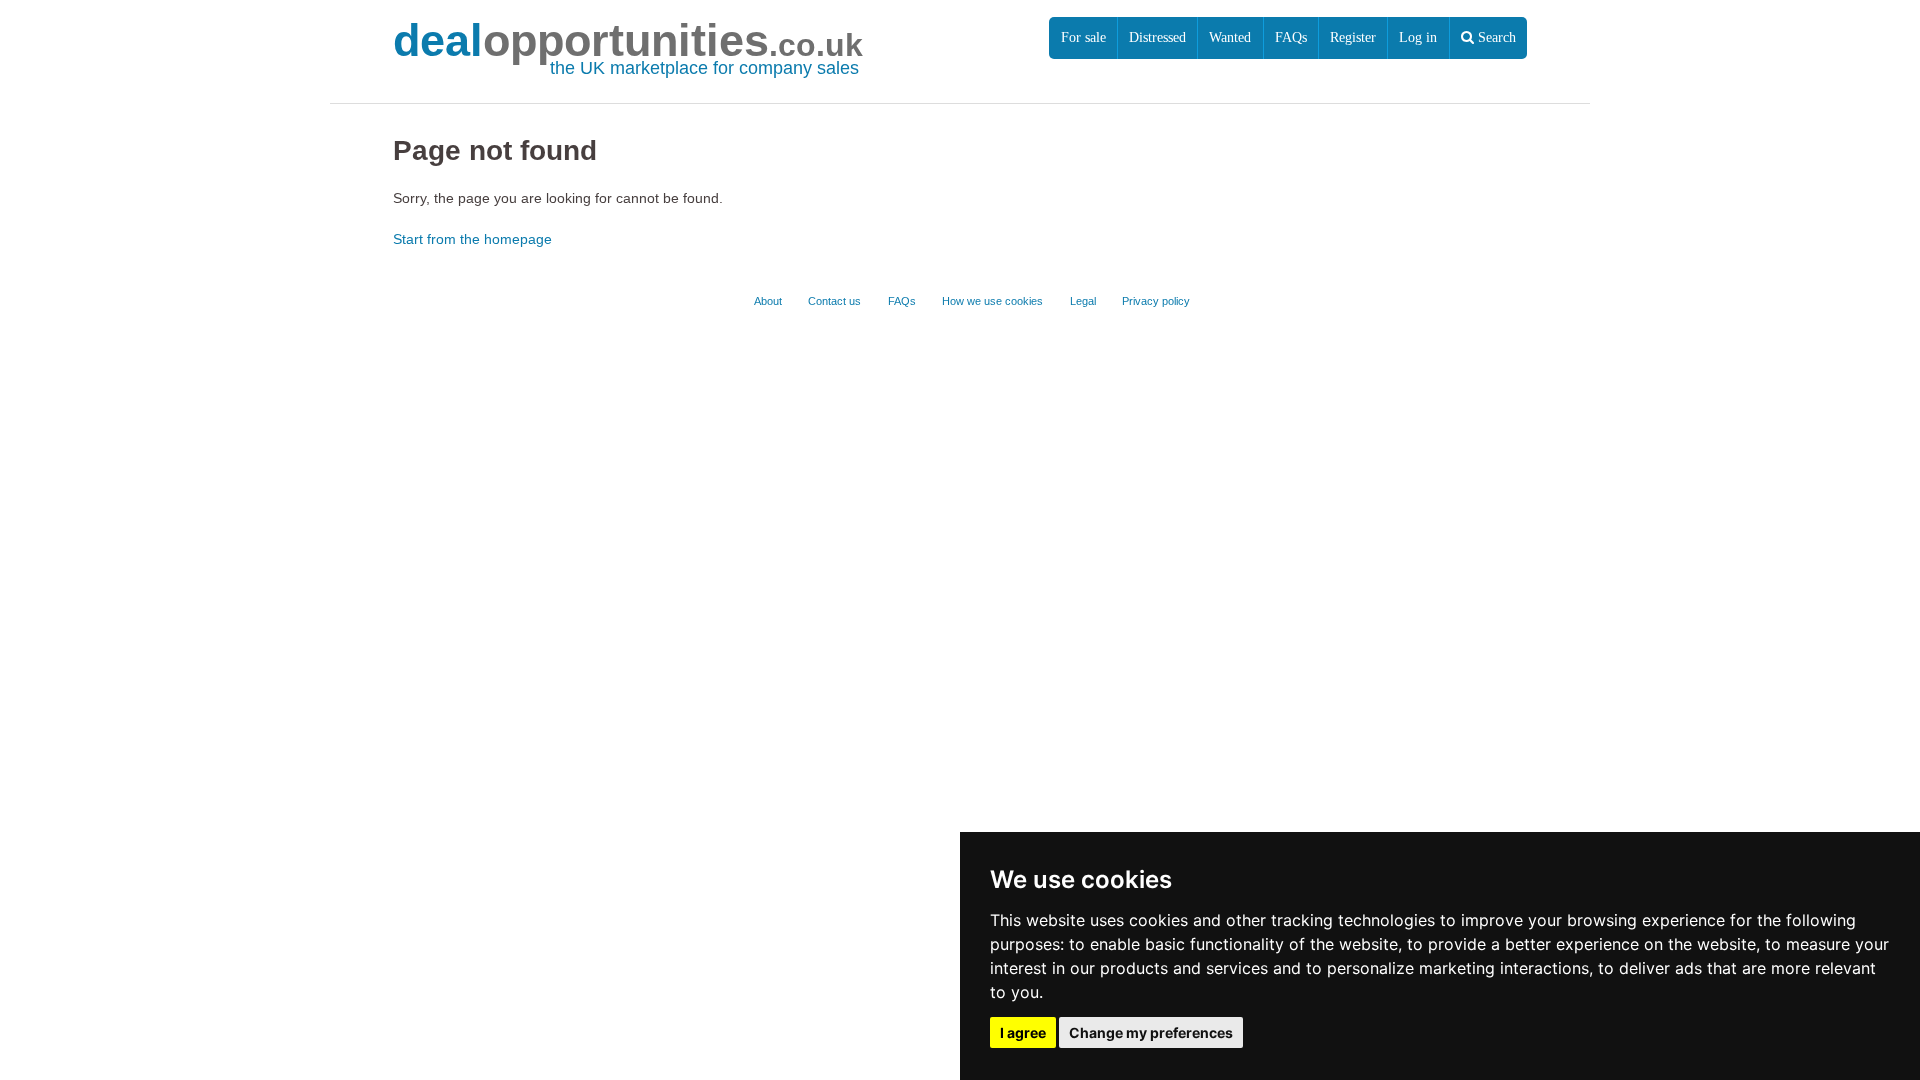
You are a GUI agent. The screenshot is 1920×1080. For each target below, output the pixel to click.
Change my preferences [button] (1151, 1032)
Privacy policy (1156, 301)
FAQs (1291, 37)
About (768, 301)
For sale (1083, 37)
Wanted (1230, 37)
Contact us (834, 301)
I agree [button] (1023, 1032)
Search (1495, 37)
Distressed (1157, 37)
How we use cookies (992, 301)
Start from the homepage (472, 239)
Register (1353, 37)
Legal (1083, 301)
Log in (1418, 37)
